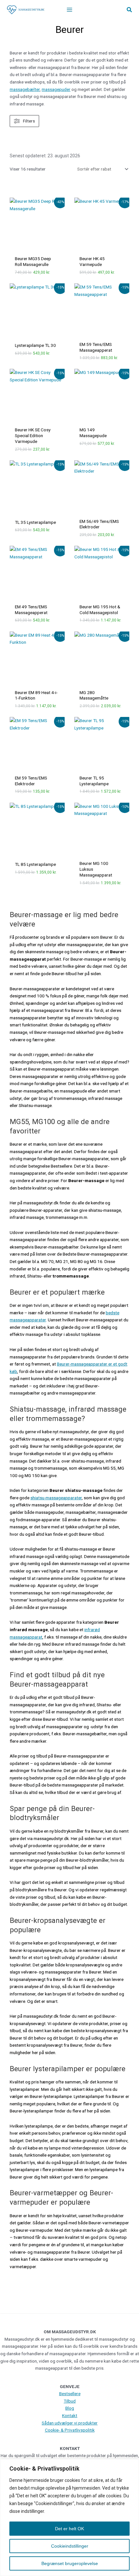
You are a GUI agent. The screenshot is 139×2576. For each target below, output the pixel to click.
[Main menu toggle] (69, 10)
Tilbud (70, 2401)
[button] (130, 10)
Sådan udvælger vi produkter (70, 2423)
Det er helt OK (69, 2529)
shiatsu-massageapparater (56, 1498)
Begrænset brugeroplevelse (70, 2563)
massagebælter (25, 89)
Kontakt (70, 2415)
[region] (69, 2517)
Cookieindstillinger (70, 2546)
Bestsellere (70, 2394)
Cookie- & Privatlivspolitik (70, 2430)
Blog (70, 2408)
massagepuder (56, 89)
